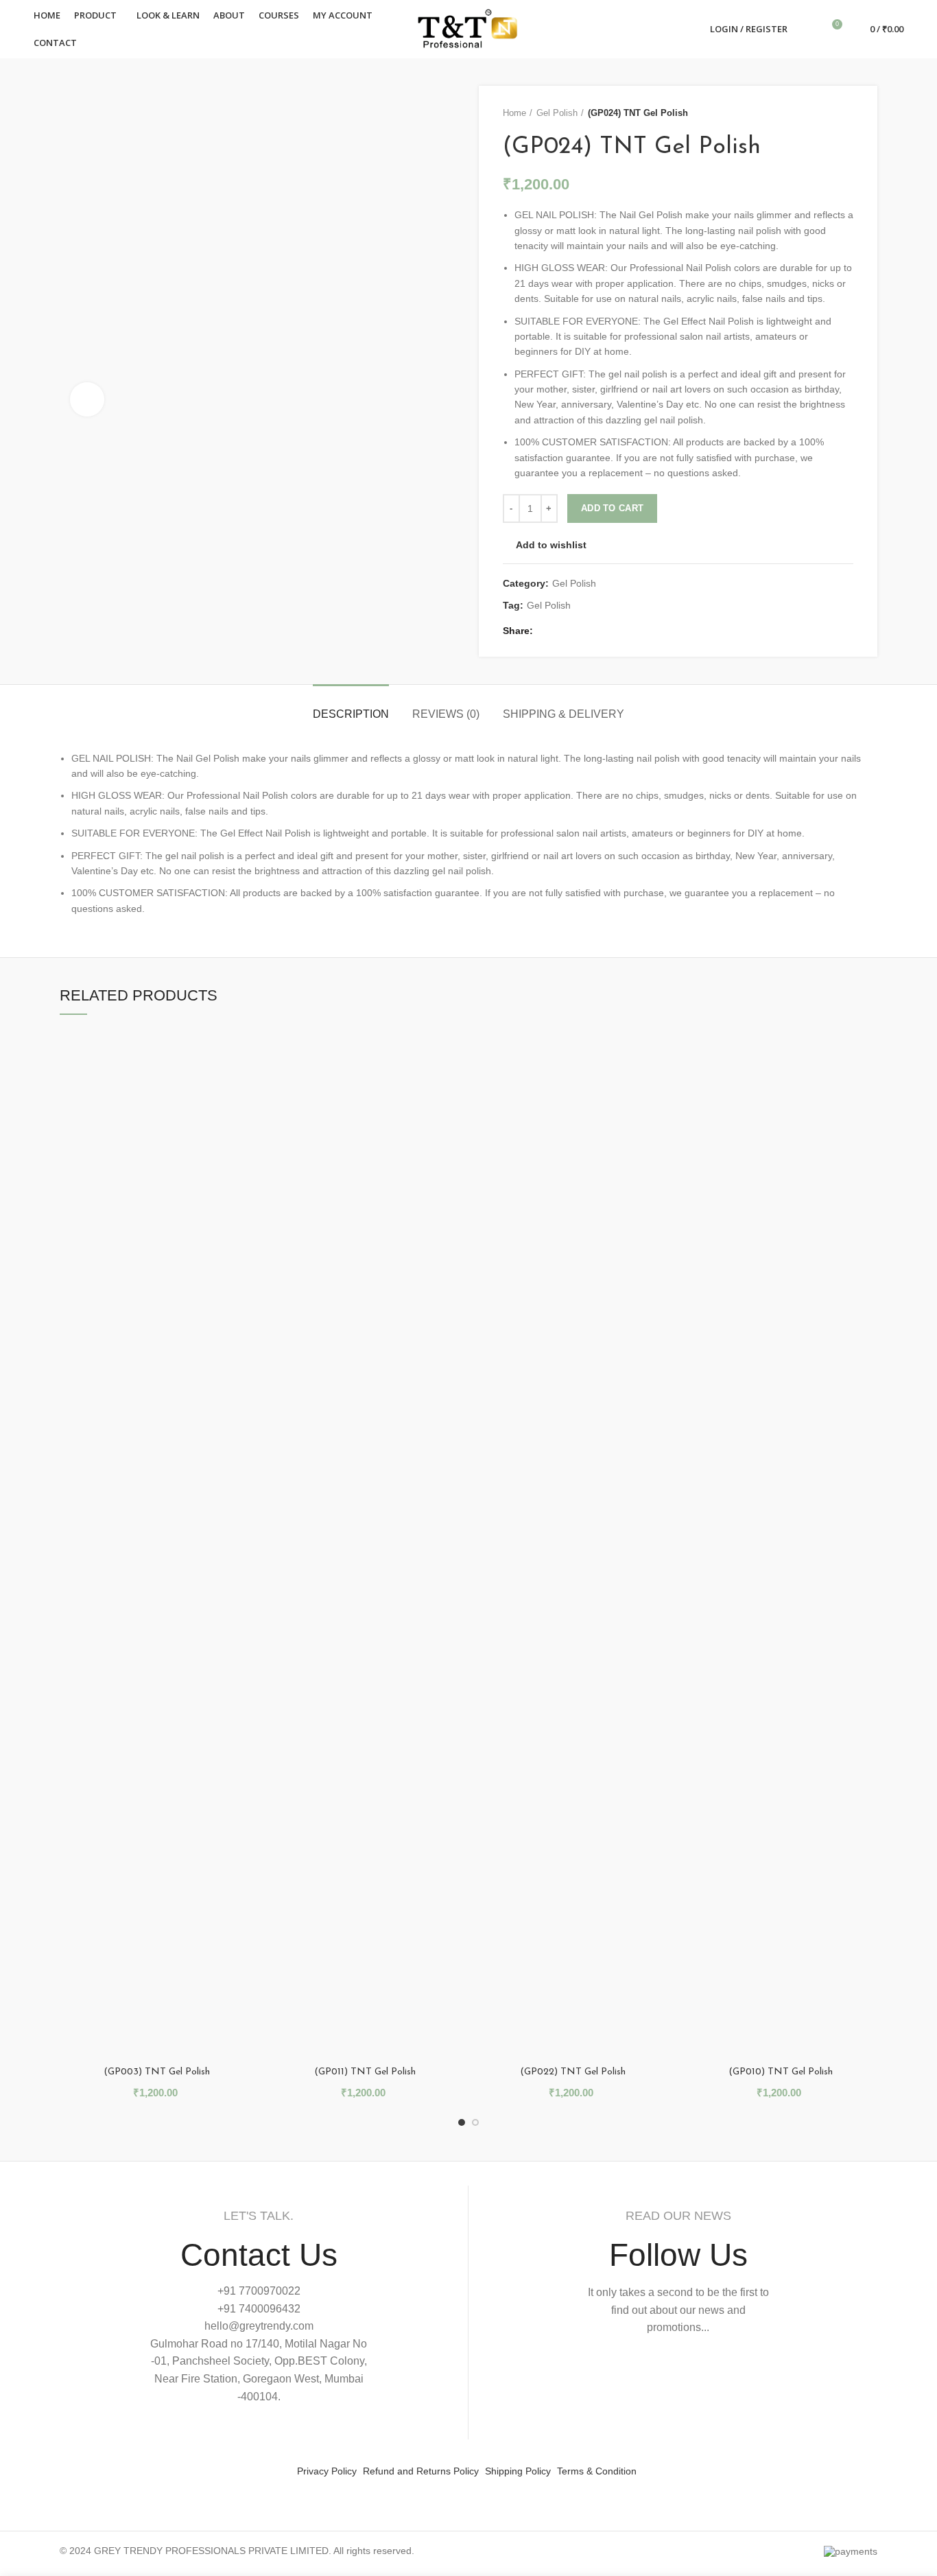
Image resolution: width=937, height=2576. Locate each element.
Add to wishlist (551, 545)
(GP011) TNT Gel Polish (365, 2072)
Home (514, 113)
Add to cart (612, 508)
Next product (846, 113)
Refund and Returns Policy (421, 2471)
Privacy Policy (327, 2471)
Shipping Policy (518, 2471)
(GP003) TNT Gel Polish (157, 2072)
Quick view (244, 1052)
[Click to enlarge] (87, 399)
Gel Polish (557, 113)
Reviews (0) (446, 714)
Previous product (819, 113)
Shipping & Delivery (564, 714)
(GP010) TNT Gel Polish (781, 2072)
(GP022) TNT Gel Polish (573, 2072)
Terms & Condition (597, 2471)
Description (351, 714)
